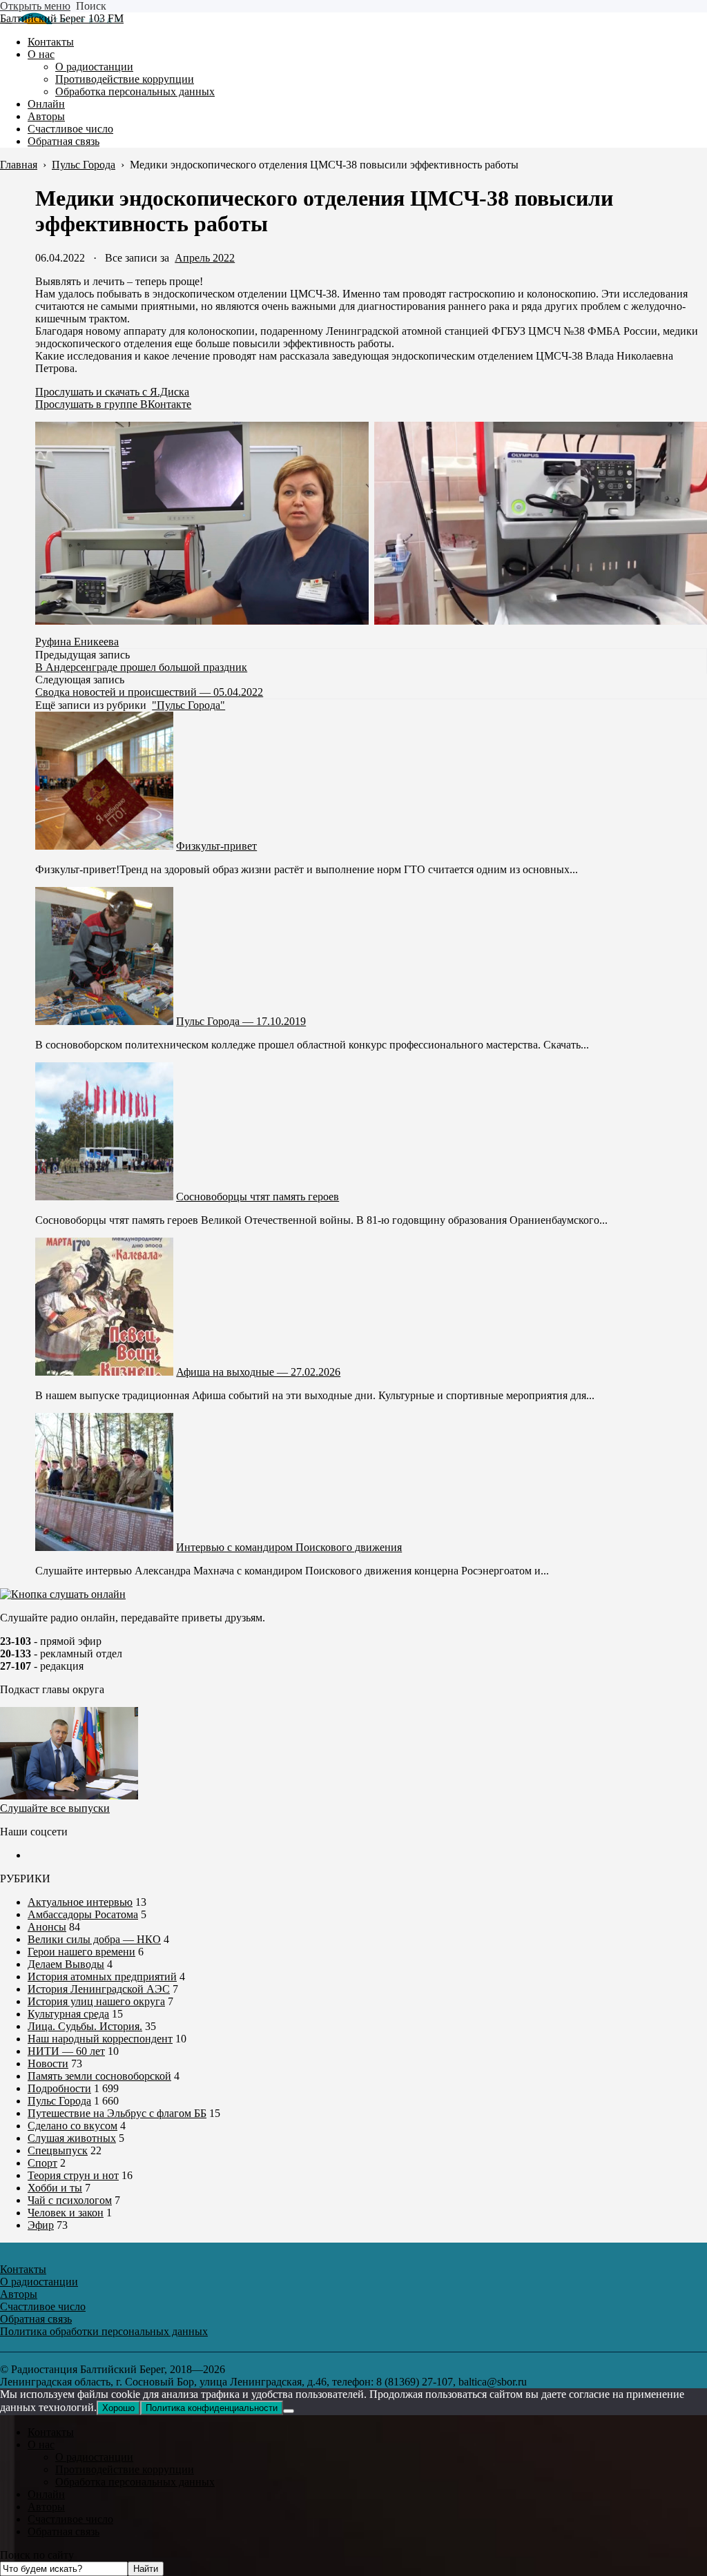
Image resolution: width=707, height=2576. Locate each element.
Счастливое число (70, 2519)
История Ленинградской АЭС (99, 1989)
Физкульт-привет (216, 846)
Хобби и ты (55, 2188)
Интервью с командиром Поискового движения (289, 1547)
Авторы (46, 2507)
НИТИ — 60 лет (66, 2051)
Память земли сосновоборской (99, 2076)
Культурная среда (68, 2014)
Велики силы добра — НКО (94, 1939)
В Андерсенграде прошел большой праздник (141, 667)
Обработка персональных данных (135, 2482)
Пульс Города (59, 2101)
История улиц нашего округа (96, 2001)
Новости (48, 2063)
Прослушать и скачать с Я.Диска (112, 392)
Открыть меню (35, 6)
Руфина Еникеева (77, 642)
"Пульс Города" (188, 705)
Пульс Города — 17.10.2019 (241, 1021)
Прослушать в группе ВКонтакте (113, 404)
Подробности (59, 2088)
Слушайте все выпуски (55, 1808)
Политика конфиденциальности (212, 2408)
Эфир (41, 2225)
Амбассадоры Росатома (83, 1914)
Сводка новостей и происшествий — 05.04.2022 (149, 692)
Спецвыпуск (58, 2150)
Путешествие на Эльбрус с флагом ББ (117, 2113)
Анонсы (47, 1927)
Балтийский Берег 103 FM (62, 18)
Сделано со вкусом (72, 2126)
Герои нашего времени (81, 1952)
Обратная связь (64, 2531)
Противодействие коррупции (125, 2469)
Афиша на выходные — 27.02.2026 (258, 1372)
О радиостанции (94, 2457)
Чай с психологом (70, 2200)
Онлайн (46, 2494)
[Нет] (289, 2411)
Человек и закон (66, 2213)
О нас (41, 2445)
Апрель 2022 (205, 258)
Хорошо (118, 2408)
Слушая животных (72, 2138)
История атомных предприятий (102, 1977)
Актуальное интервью (80, 1902)
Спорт (42, 2163)
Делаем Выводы (66, 1964)
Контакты (51, 2432)
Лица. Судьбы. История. (85, 2026)
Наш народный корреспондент (100, 2039)
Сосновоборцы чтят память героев (258, 1197)
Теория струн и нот (73, 2175)
